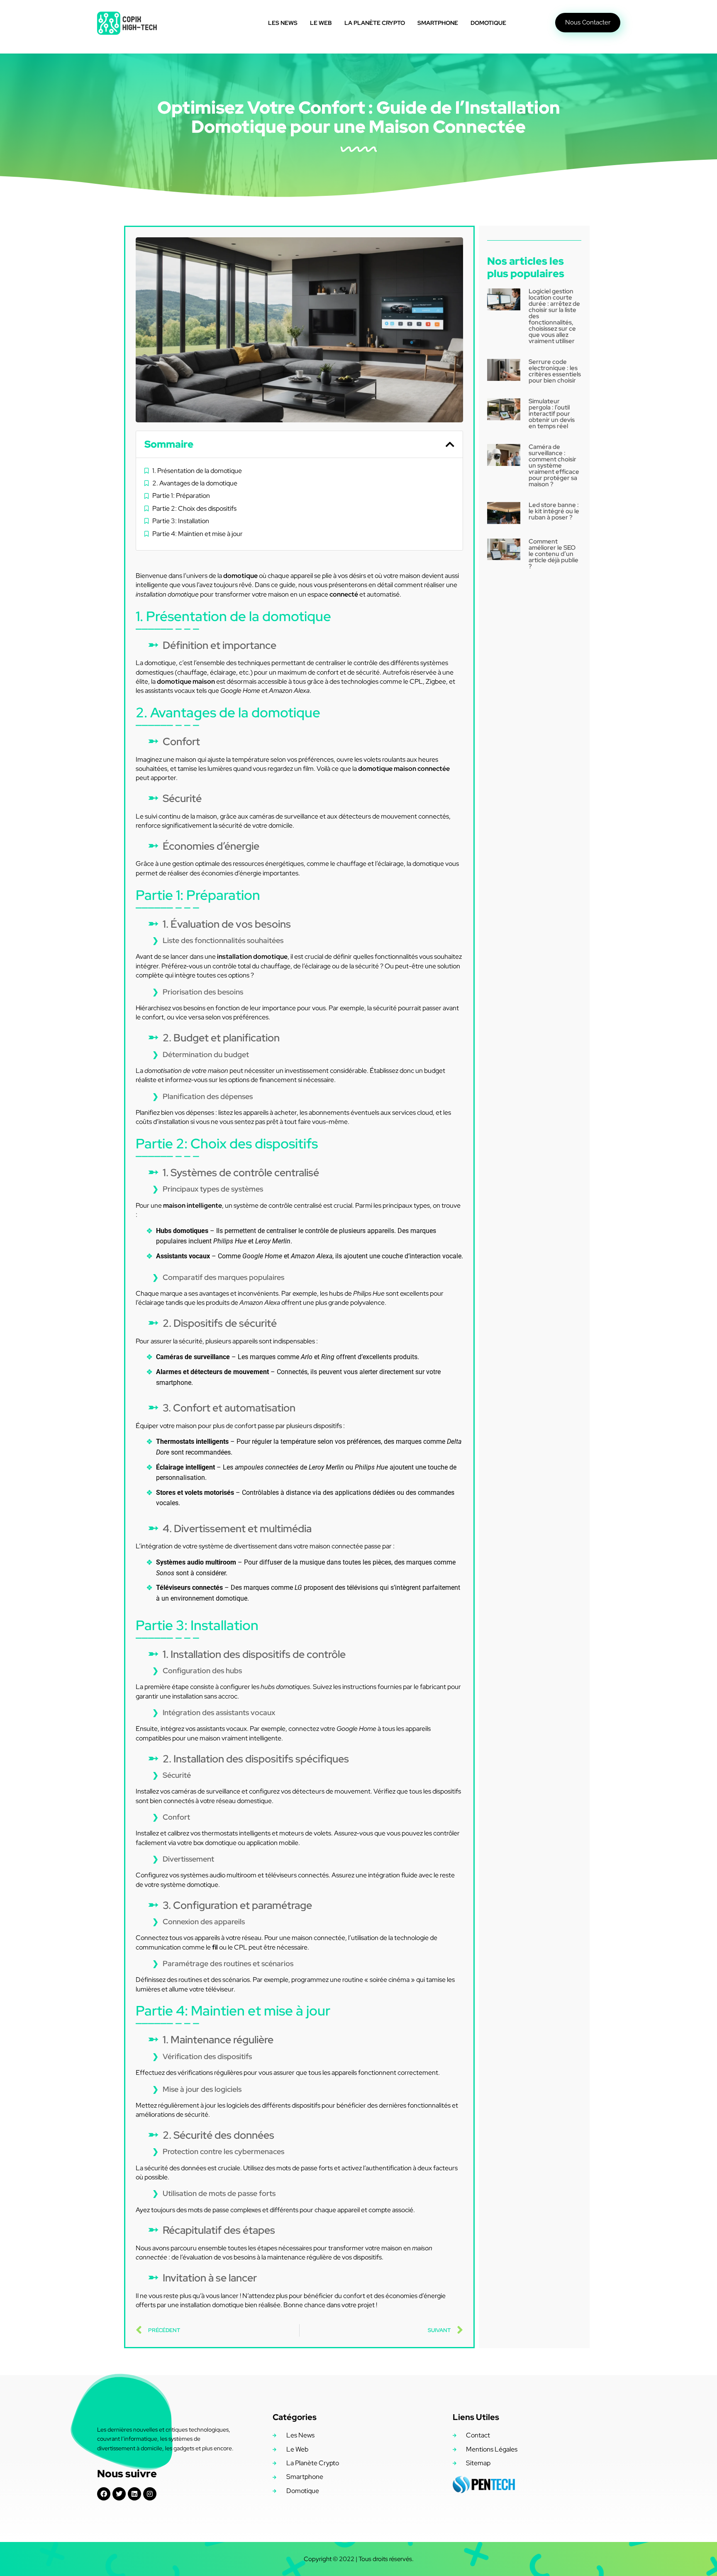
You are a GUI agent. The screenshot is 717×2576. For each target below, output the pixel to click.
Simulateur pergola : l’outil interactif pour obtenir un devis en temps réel (552, 414)
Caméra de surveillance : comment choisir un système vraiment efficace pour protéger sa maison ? (554, 465)
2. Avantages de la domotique (195, 483)
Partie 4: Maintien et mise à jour (198, 534)
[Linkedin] (134, 2494)
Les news (283, 23)
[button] (450, 444)
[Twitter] (119, 2494)
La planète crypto (375, 23)
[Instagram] (150, 2494)
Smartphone (438, 23)
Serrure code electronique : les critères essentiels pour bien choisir (555, 371)
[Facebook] (104, 2494)
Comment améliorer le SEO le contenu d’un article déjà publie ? (554, 554)
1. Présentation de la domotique (197, 471)
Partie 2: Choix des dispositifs (194, 508)
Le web (321, 23)
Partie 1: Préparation (181, 496)
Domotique (488, 23)
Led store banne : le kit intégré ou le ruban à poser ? (554, 511)
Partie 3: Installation (181, 521)
